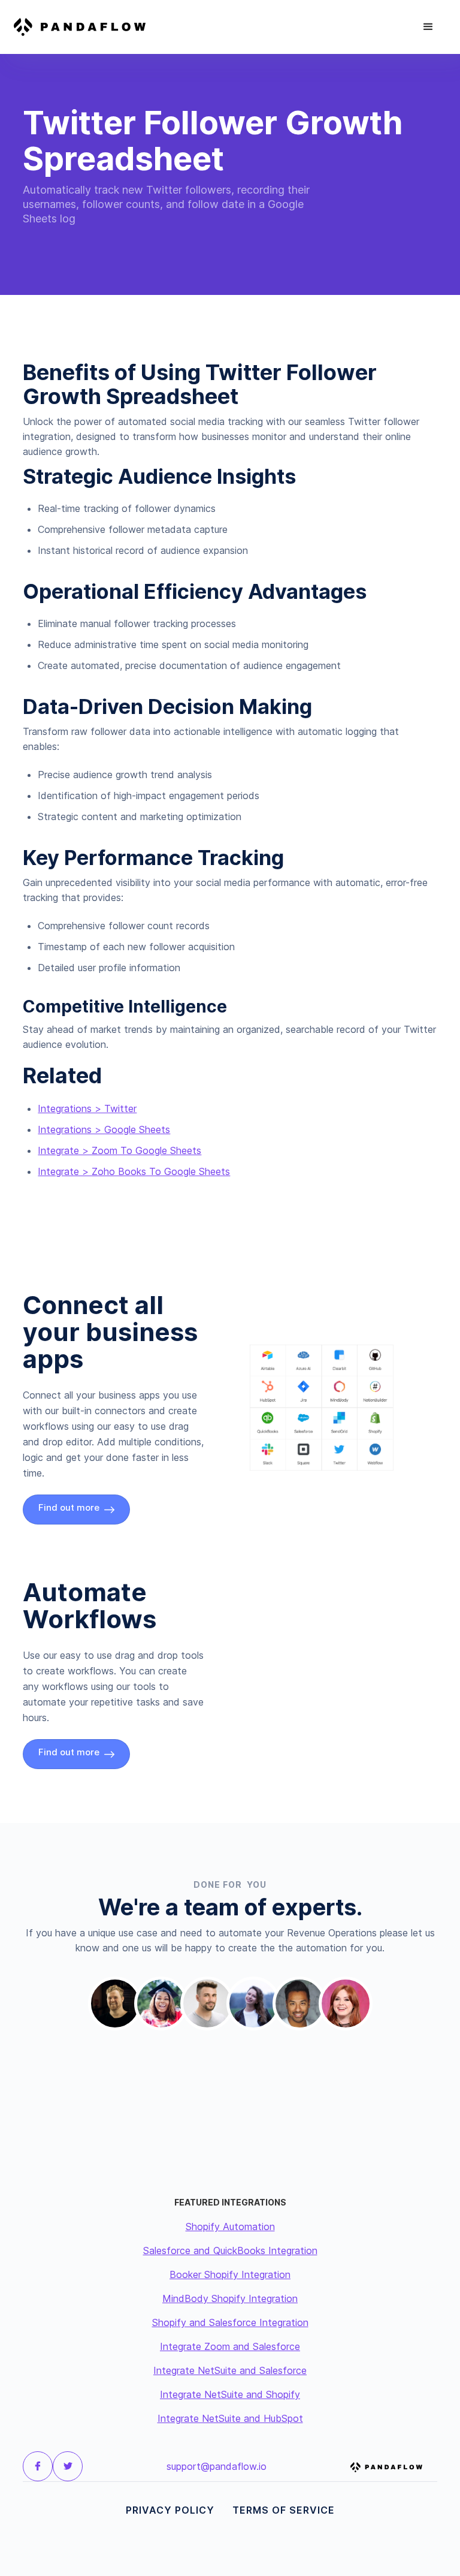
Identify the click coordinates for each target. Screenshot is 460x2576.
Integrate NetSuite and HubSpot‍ (230, 2418)
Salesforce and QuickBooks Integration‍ (230, 2250)
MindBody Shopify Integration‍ (230, 2298)
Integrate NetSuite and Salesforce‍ (230, 2370)
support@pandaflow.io (217, 2466)
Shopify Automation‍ (230, 2226)
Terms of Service (284, 2510)
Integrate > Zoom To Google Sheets (119, 1150)
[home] (87, 27)
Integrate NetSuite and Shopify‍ (230, 2394)
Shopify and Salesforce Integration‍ (230, 2322)
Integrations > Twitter (87, 1108)
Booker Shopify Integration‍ (230, 2274)
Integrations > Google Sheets (104, 1129)
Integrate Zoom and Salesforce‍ (230, 2346)
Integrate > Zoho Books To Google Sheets (134, 1171)
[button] (428, 27)
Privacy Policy (170, 2510)
